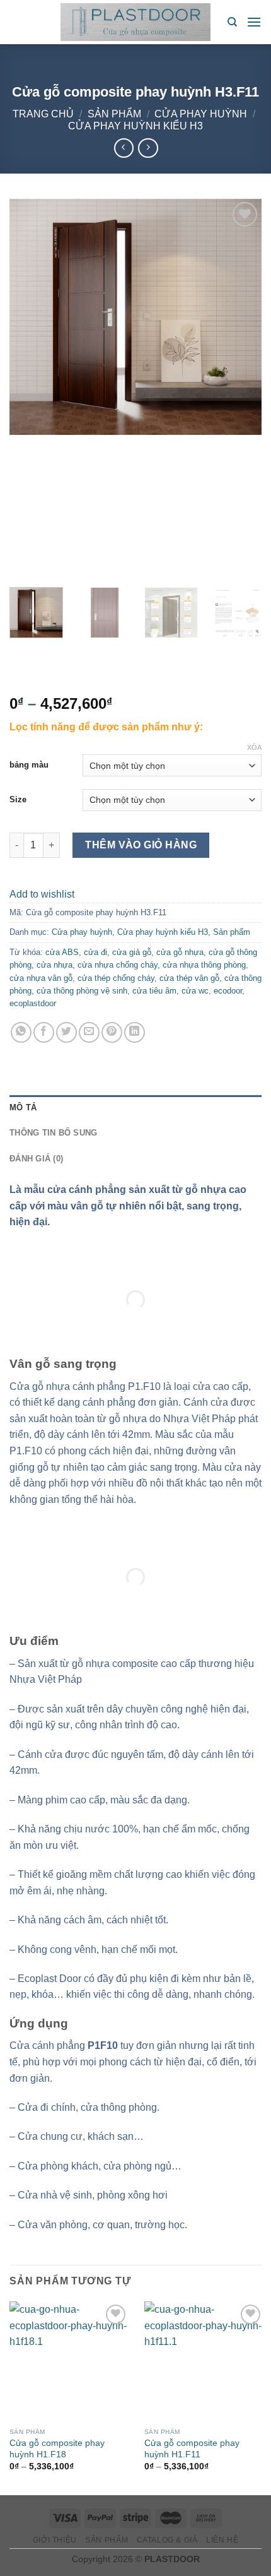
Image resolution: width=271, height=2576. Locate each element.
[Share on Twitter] (66, 1032)
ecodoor (228, 991)
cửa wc (195, 991)
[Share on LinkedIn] (135, 1032)
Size (18, 799)
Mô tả (23, 1107)
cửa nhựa (55, 965)
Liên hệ (222, 2540)
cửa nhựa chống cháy (118, 965)
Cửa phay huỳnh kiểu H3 (135, 126)
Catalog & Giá (167, 2540)
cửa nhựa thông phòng (204, 965)
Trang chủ (43, 114)
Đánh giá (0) (36, 1159)
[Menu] (254, 22)
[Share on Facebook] (44, 1032)
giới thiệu (55, 2540)
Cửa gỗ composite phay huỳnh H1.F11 (192, 2449)
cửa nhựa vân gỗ (41, 978)
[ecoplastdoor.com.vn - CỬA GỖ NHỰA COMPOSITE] (135, 22)
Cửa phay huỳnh (201, 114)
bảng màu (29, 765)
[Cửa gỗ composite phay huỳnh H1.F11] (204, 2361)
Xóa (254, 747)
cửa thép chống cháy (116, 978)
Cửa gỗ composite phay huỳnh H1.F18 (57, 2449)
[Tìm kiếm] (232, 22)
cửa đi (95, 952)
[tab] (135, 1108)
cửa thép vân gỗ (189, 978)
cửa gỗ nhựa (180, 952)
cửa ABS (62, 952)
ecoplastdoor (33, 1003)
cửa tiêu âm (154, 991)
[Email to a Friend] (89, 1032)
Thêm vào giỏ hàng (141, 845)
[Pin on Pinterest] (112, 1032)
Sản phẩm (114, 114)
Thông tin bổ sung (53, 1133)
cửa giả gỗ (132, 952)
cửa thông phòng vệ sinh (82, 991)
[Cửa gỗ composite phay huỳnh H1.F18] (69, 2361)
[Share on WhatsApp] (21, 1032)
